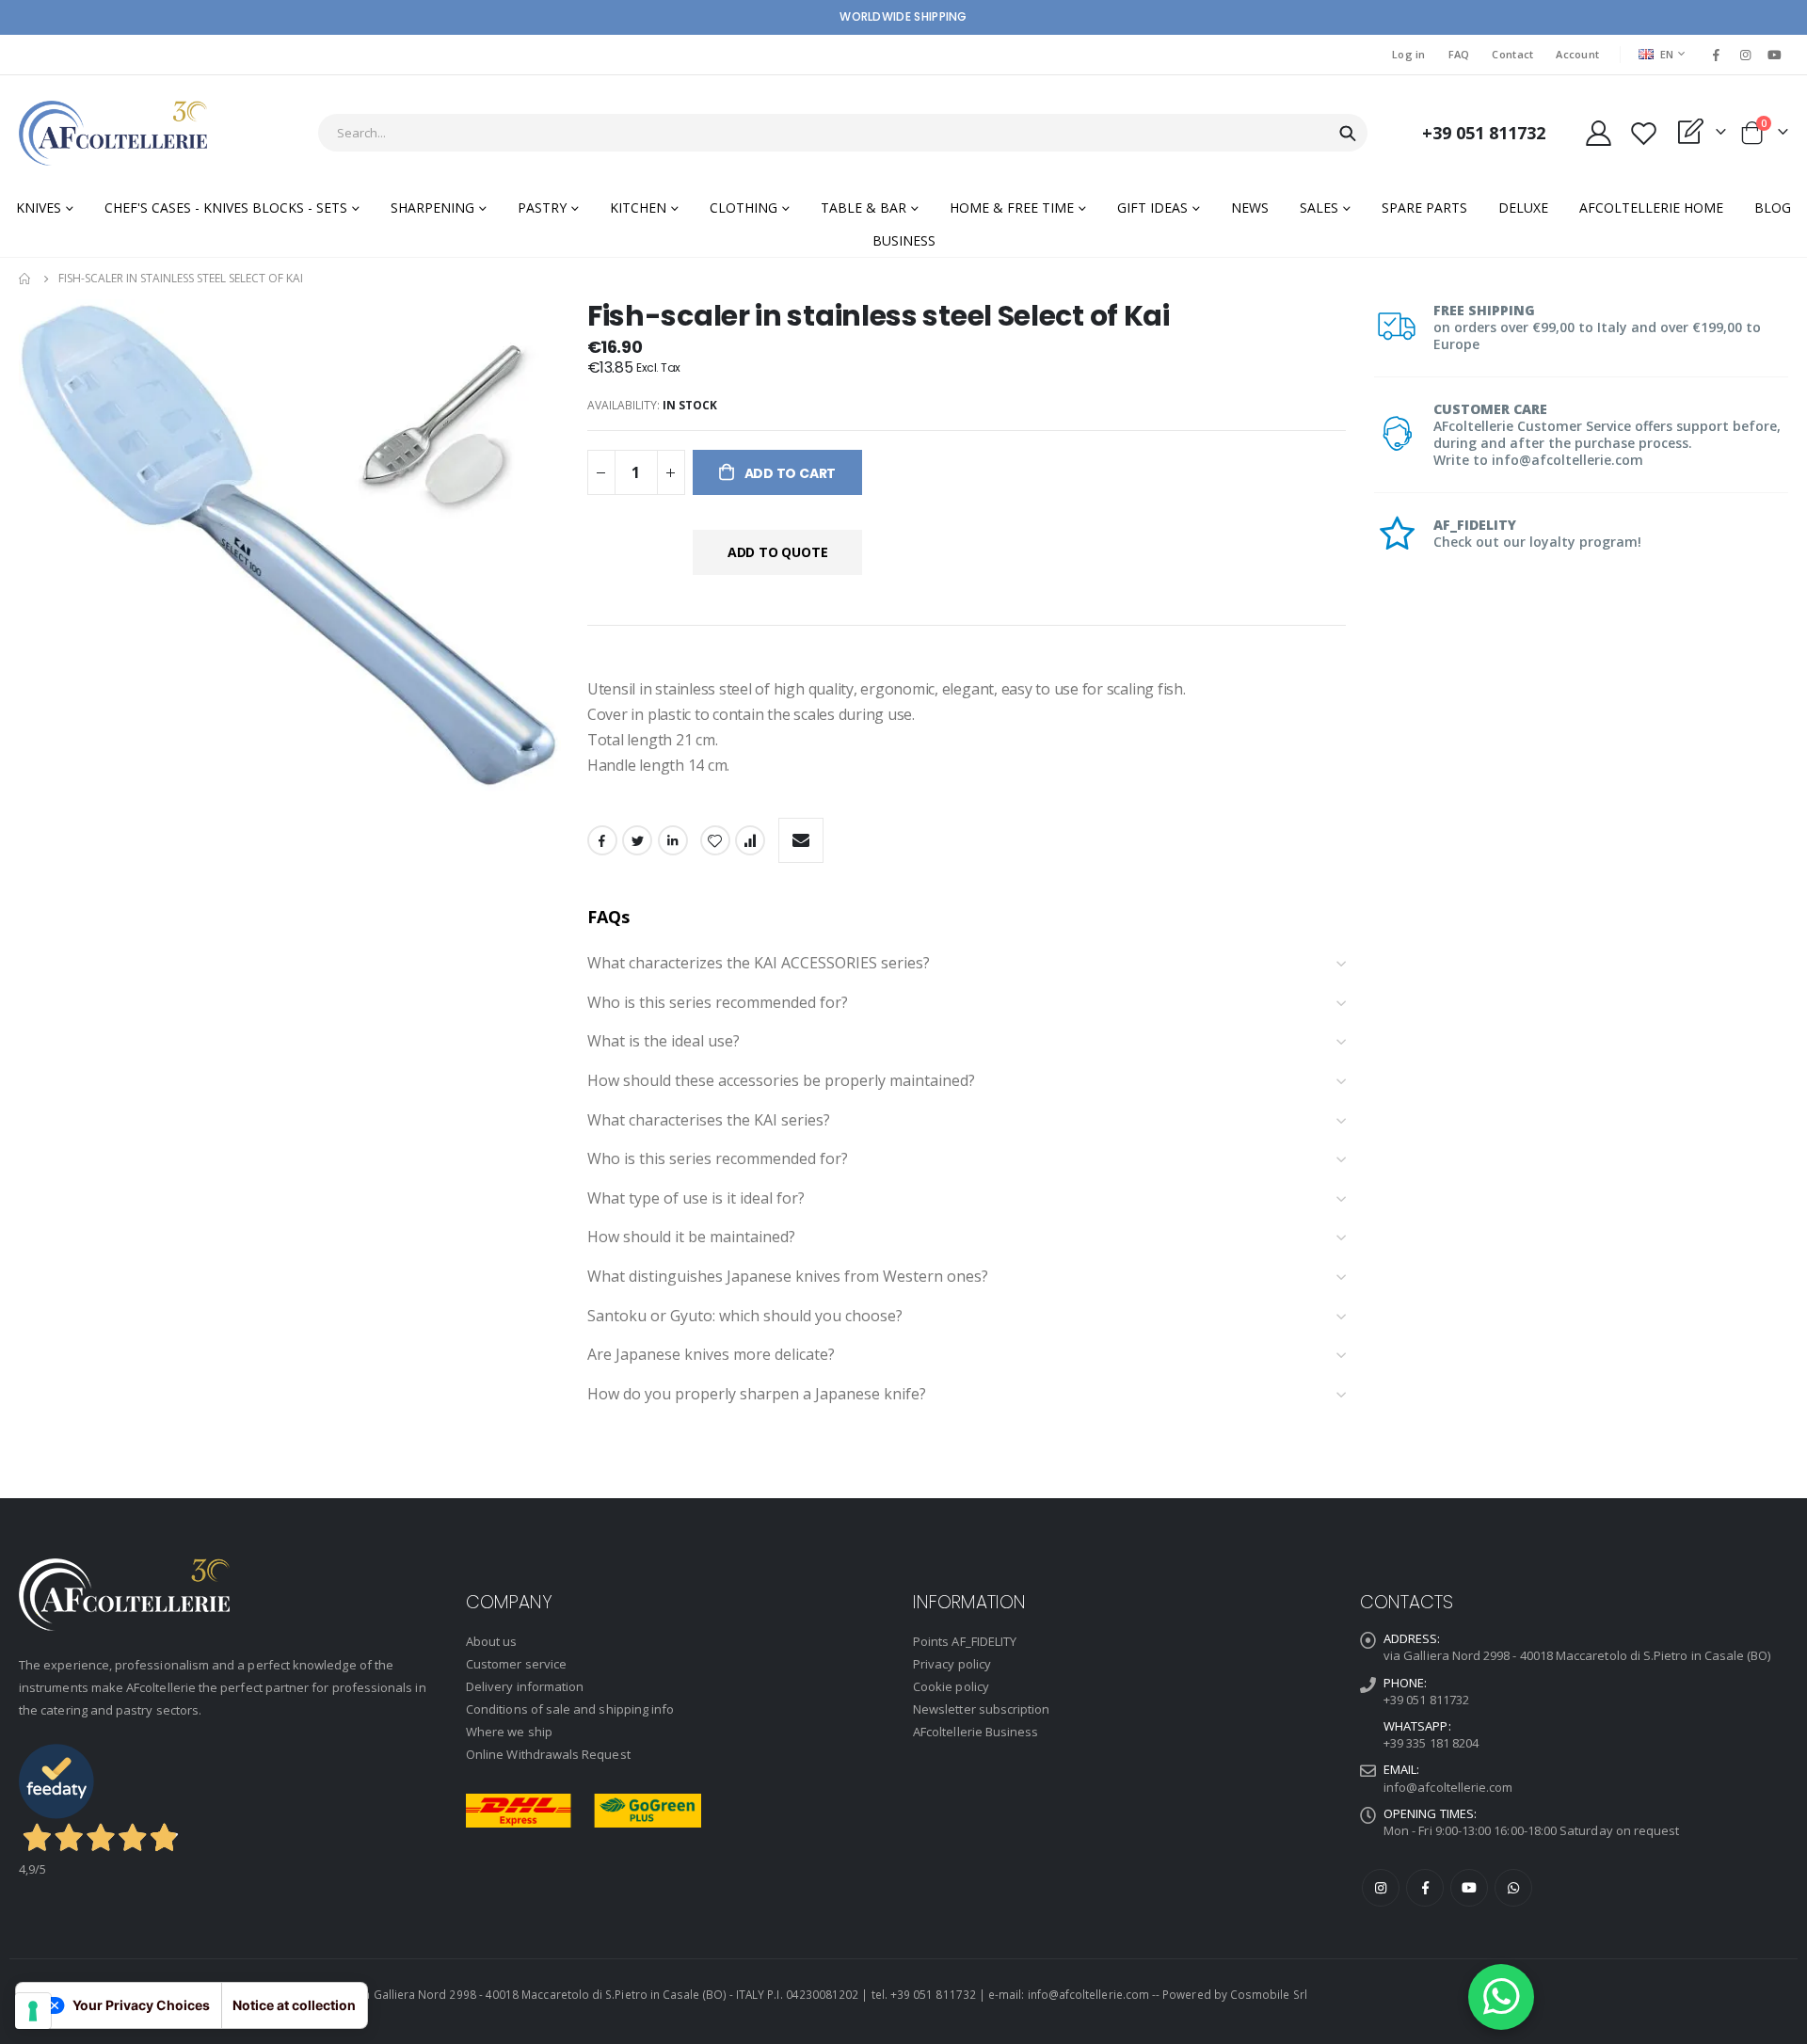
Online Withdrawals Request (548, 1754)
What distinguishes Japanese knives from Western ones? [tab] (788, 1277)
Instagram (1381, 1888)
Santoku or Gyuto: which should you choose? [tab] (745, 1317)
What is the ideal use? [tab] (664, 1042)
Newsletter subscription (982, 1709)
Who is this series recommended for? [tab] (718, 1003)
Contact (1512, 54)
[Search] (1348, 134)
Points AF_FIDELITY (965, 1641)
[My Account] (1598, 133)
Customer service (516, 1664)
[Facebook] (1716, 55)
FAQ (1459, 54)
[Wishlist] (1643, 133)
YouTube (1469, 1888)
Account (1577, 54)
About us (492, 1641)
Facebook (602, 840)
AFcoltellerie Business (975, 1732)
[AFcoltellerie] (113, 133)
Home (25, 279)
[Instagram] (1746, 55)
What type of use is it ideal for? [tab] (696, 1199)
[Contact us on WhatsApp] (1501, 1997)
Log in (1409, 54)
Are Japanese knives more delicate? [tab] (711, 1355)
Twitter (637, 840)
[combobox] (843, 133)
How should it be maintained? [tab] (691, 1238)
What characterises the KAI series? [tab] (709, 1121)
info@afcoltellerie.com (1448, 1787)
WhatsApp (1513, 1888)
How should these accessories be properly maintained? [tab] (781, 1081)
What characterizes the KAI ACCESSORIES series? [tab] (759, 964)
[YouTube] (1775, 55)
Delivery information (525, 1686)
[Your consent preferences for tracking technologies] (33, 2011)
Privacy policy (952, 1664)
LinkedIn (673, 840)
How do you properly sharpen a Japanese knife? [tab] (757, 1395)
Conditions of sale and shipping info (570, 1709)
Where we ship (509, 1732)
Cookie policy (951, 1686)
